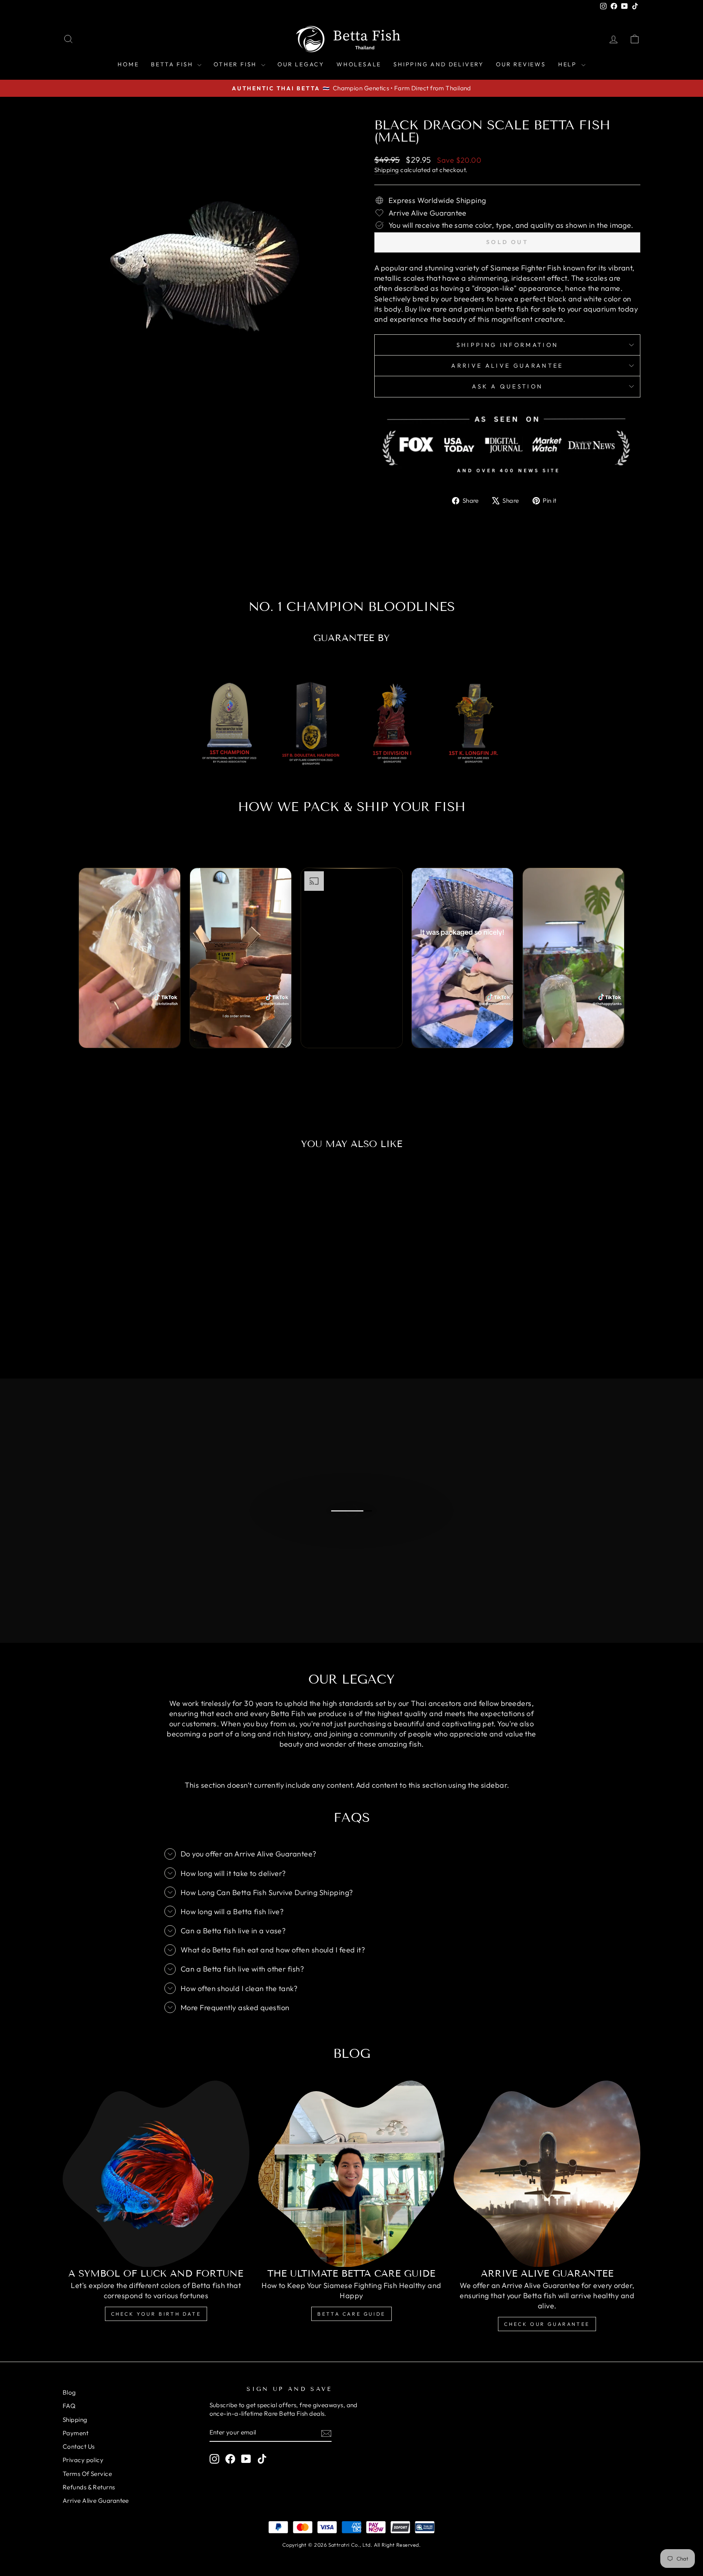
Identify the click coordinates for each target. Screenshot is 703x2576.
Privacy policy (83, 2460)
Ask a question (507, 386)
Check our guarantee (547, 2324)
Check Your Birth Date (156, 2314)
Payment (75, 2433)
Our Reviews (521, 64)
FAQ (69, 2406)
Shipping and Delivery (439, 64)
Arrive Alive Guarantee (507, 366)
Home (128, 64)
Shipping (387, 170)
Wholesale (359, 64)
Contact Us (79, 2446)
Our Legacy (301, 64)
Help (569, 64)
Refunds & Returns (89, 2487)
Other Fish (236, 64)
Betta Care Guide (351, 2314)
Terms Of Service (87, 2474)
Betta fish (173, 64)
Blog (69, 2392)
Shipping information (507, 345)
